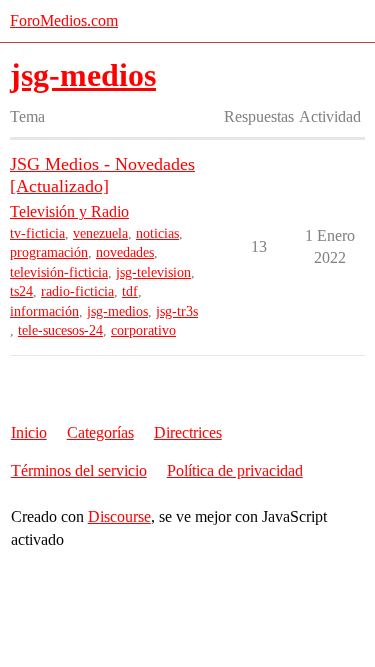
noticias (157, 233)
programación (49, 252)
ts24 (21, 291)
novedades (125, 252)
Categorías (100, 432)
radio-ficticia (77, 291)
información (44, 311)
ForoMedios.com (64, 20)
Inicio (29, 432)
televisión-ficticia (59, 272)
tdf (130, 291)
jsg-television (153, 272)
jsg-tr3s (177, 311)
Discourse (119, 516)
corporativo (143, 330)
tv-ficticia (37, 233)
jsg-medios (117, 311)
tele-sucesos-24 (60, 330)
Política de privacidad (235, 470)
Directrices (188, 432)
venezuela (100, 233)
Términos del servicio (79, 470)
